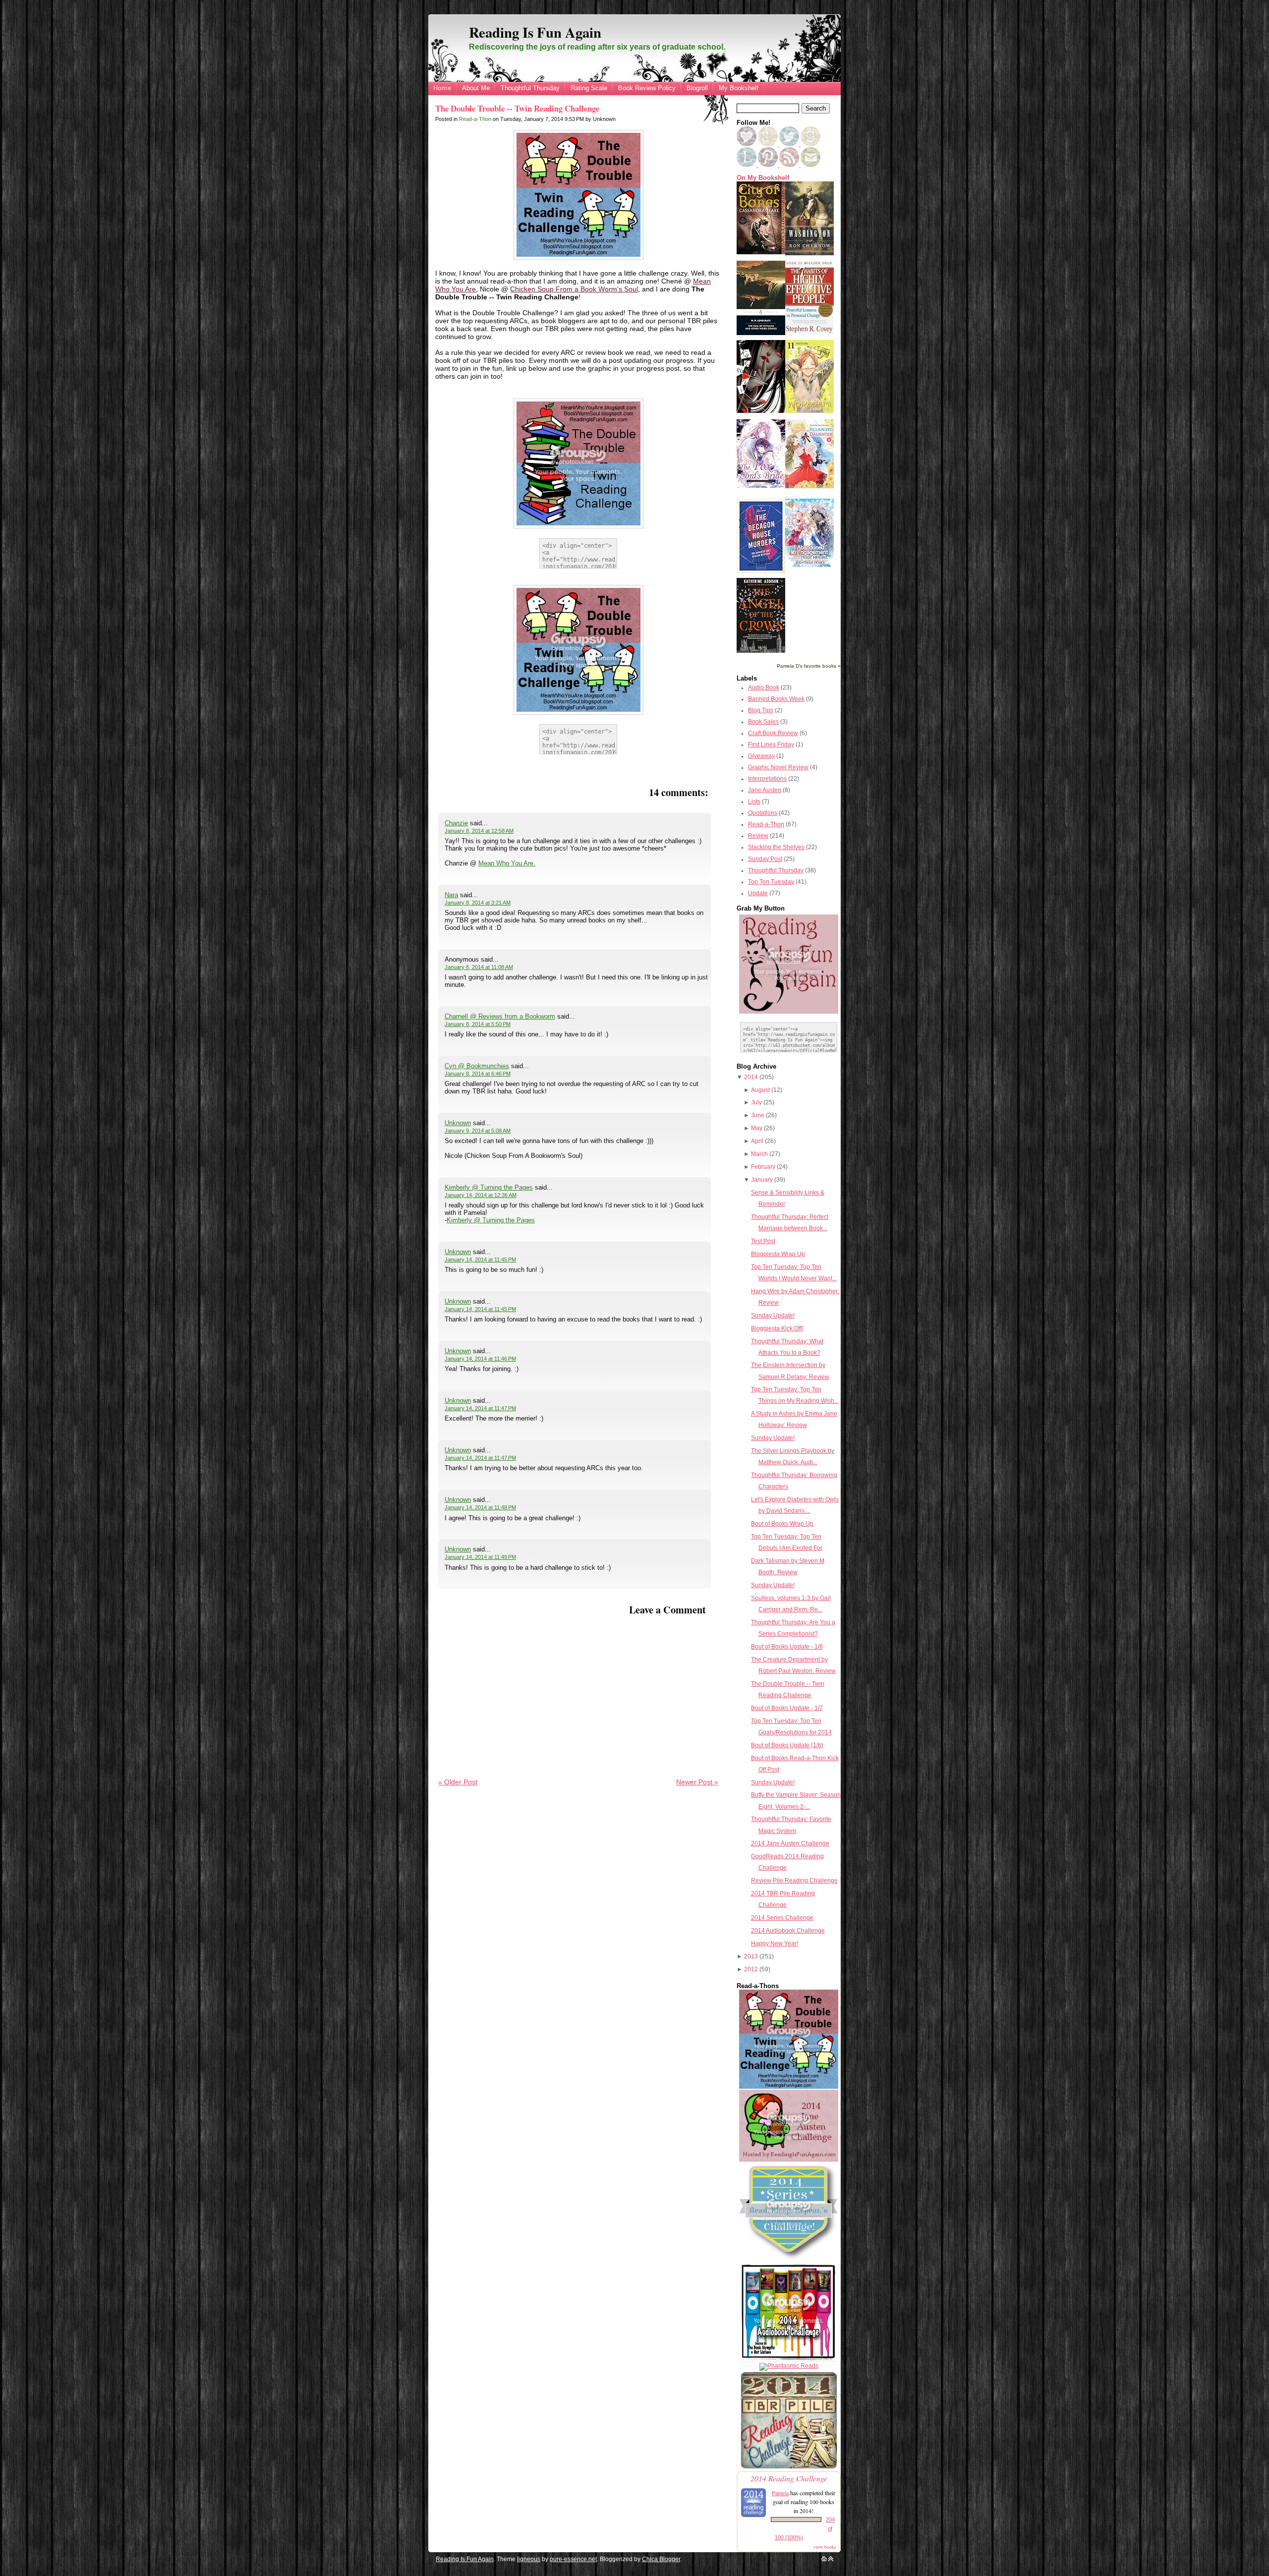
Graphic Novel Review (778, 767)
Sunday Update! (773, 1316)
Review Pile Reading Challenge (794, 1881)
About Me (476, 88)
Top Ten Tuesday (771, 882)
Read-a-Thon (475, 119)
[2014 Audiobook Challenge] (789, 2360)
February (763, 1167)
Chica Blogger (661, 2559)
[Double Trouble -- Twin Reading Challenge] (789, 2087)
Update (758, 893)
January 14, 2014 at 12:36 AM (481, 1195)
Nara (451, 895)
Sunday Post (765, 859)
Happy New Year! (775, 1944)
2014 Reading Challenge (789, 2478)
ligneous (529, 2559)
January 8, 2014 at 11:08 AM (479, 967)
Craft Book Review (773, 733)
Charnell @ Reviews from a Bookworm (500, 1016)
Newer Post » (697, 1782)
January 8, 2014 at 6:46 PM (478, 1074)
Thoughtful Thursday (530, 88)
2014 (751, 1077)
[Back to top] (831, 2559)
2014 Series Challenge (782, 1918)
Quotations (763, 813)
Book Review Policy (647, 88)
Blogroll (697, 88)
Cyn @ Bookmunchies (477, 1066)
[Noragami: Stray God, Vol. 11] (809, 411)
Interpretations (767, 779)
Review (758, 836)
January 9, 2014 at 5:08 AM (478, 1131)
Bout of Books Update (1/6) (787, 1745)
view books (825, 2547)
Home (442, 88)
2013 (751, 1956)
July (756, 1102)
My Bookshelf (739, 88)
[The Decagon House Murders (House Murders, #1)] (761, 572)
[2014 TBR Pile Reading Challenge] (789, 2468)
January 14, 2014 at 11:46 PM (480, 1359)
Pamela (780, 2493)
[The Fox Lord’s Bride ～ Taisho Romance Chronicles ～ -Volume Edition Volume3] (761, 486)
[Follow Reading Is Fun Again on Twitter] (790, 144)
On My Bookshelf (763, 178)
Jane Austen (765, 790)
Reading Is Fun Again (535, 32)
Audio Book (764, 687)
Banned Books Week (776, 699)
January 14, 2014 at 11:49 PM (480, 1557)
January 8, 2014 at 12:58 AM (479, 831)
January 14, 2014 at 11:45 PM (480, 1259)
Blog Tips (761, 710)
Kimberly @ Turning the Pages (489, 1187)
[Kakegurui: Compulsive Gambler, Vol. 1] (761, 411)
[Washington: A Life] (809, 253)
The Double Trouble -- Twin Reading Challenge (517, 108)
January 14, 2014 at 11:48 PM (480, 1507)
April (757, 1141)
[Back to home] (824, 2559)
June (758, 1115)
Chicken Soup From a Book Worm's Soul (574, 289)
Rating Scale (589, 88)
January (762, 1180)
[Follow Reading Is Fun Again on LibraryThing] (747, 165)
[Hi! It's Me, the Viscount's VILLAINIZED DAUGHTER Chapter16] (809, 486)
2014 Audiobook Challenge (788, 1931)
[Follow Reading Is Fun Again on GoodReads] (810, 144)
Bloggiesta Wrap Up (778, 1254)
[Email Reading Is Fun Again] (810, 165)
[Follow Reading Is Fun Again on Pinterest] (769, 165)
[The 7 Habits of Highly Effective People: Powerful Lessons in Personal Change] (809, 333)
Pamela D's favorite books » (809, 666)
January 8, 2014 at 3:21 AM (478, 903)
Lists (754, 801)
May (757, 1128)
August (760, 1090)
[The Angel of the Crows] (761, 651)
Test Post (763, 1241)
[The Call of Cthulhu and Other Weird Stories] (761, 333)
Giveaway (761, 756)
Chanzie (456, 823)
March (759, 1154)
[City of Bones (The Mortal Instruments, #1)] (761, 252)
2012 (751, 1969)
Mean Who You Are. (507, 863)
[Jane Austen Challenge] (789, 2160)
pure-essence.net (573, 2559)
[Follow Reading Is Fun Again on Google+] (769, 144)
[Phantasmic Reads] (789, 2366)
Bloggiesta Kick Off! (777, 1328)
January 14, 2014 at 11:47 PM (480, 1408)
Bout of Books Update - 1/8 (787, 1647)
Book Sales (763, 722)
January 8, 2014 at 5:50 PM (478, 1024)
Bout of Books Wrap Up (782, 1524)
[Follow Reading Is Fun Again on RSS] (790, 165)
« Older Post (458, 1782)
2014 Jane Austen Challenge (790, 1843)
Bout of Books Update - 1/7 (787, 1708)
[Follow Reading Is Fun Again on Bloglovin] (747, 144)
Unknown (458, 1123)
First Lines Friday (771, 744)
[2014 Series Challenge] (789, 2260)
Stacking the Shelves (776, 847)
